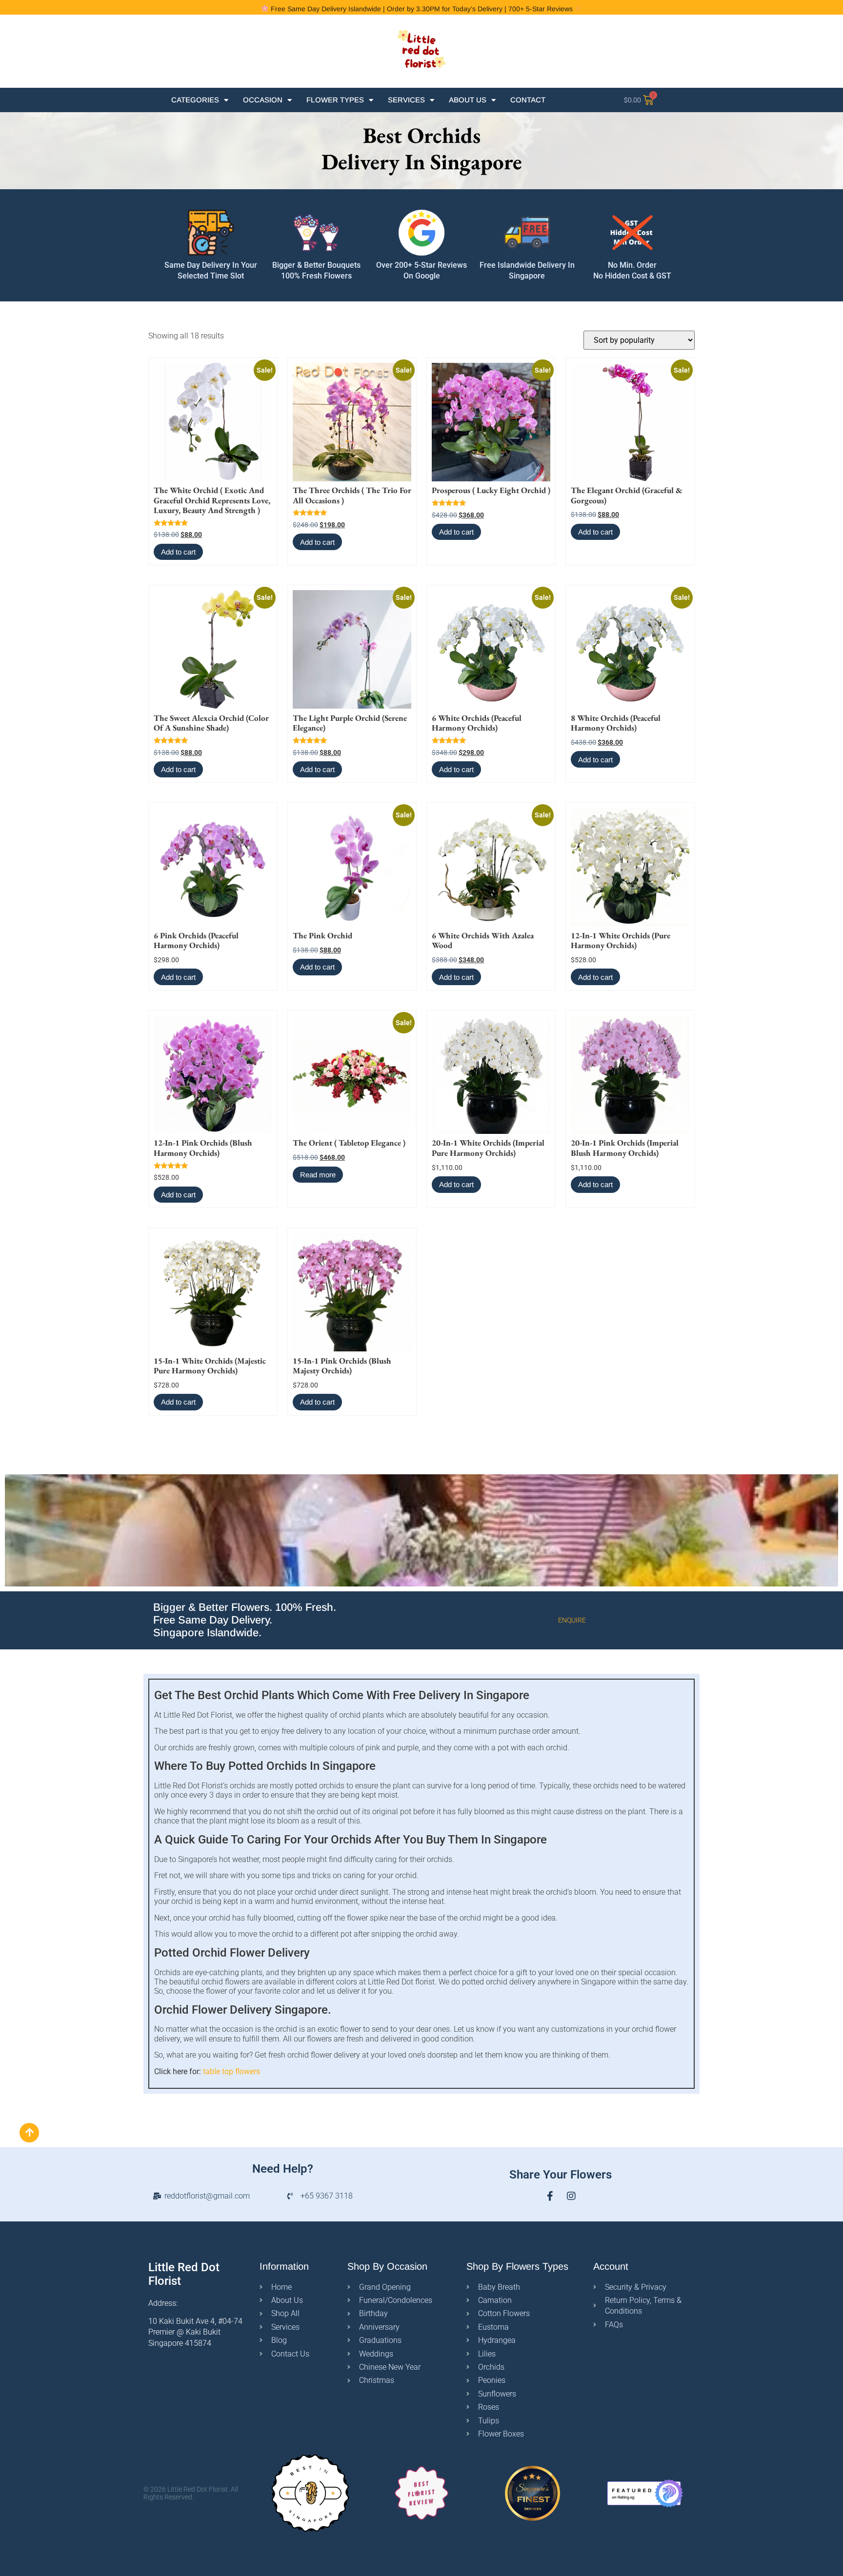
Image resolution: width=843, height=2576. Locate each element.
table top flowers (231, 2071)
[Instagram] (571, 2196)
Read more (318, 1175)
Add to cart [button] (178, 552)
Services (406, 100)
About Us (468, 100)
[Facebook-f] (550, 2196)
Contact (528, 100)
